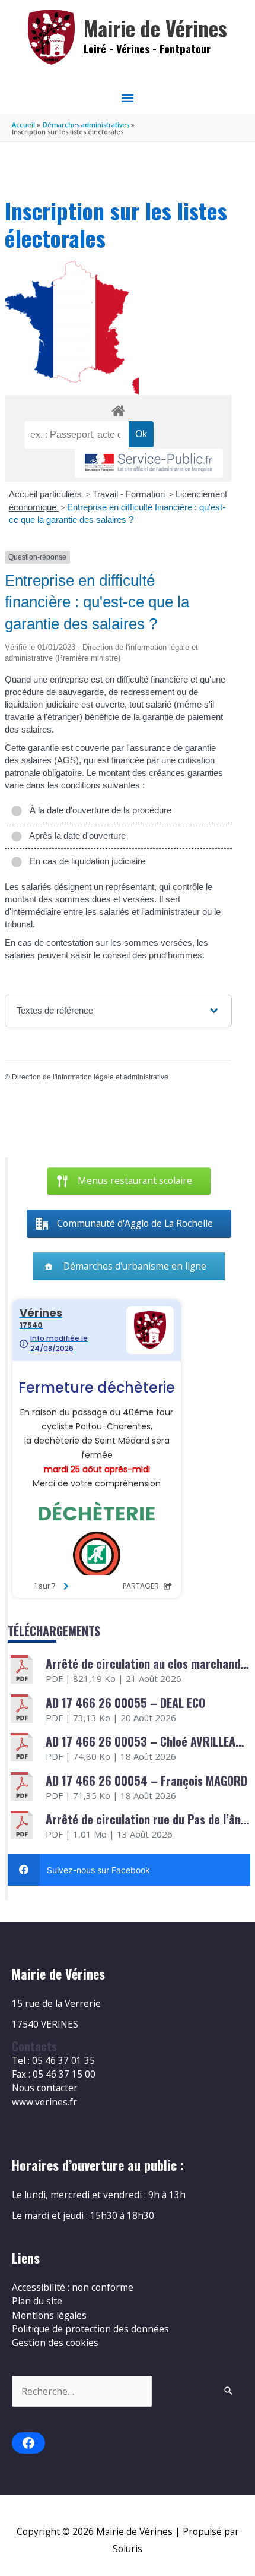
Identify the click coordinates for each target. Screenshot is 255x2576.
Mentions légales (49, 2315)
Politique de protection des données (90, 2329)
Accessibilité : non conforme (73, 2287)
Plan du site (37, 2301)
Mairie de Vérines (155, 28)
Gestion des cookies (55, 2343)
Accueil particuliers (47, 494)
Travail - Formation (130, 494)
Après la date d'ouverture (75, 836)
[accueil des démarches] (118, 409)
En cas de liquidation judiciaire (85, 861)
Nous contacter (45, 2088)
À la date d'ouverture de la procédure (98, 810)
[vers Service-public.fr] (149, 463)
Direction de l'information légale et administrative (90, 1077)
